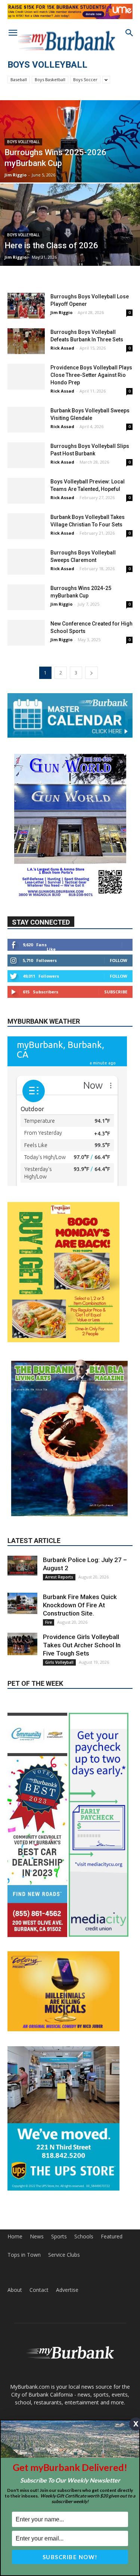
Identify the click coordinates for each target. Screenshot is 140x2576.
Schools (84, 2172)
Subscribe (116, 992)
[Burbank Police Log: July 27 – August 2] (22, 1501)
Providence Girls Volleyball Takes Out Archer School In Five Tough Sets (82, 1580)
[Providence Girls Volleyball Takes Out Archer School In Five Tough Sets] (22, 1579)
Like (51, 949)
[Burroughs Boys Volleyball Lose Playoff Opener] (26, 306)
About (15, 2225)
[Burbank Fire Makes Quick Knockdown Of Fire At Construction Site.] (22, 1539)
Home (15, 2172)
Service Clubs (64, 2190)
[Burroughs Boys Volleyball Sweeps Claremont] (26, 562)
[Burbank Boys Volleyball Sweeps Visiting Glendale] (26, 420)
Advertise (67, 2225)
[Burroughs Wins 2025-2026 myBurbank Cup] (70, 161)
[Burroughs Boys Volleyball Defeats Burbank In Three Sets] (26, 341)
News (37, 2172)
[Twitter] (80, 2373)
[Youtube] (100, 2373)
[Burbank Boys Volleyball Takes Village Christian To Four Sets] (26, 526)
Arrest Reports (59, 1512)
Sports (59, 2172)
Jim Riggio (15, 175)
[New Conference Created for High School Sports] (26, 633)
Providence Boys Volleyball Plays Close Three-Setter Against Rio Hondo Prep (91, 375)
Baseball (19, 79)
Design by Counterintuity (70, 2398)
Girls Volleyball (59, 1598)
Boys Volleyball (23, 142)
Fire (49, 1558)
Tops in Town (24, 2190)
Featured (112, 2172)
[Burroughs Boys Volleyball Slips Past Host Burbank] (26, 455)
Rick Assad (62, 348)
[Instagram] (60, 2373)
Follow (119, 960)
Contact (39, 2225)
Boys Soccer (85, 79)
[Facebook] (40, 2373)
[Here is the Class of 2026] (70, 243)
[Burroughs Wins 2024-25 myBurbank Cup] (26, 597)
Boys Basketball (50, 79)
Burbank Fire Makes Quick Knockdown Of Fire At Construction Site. (80, 1540)
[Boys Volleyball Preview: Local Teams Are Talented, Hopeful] (26, 491)
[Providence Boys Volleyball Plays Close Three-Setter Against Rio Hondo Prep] (26, 377)
